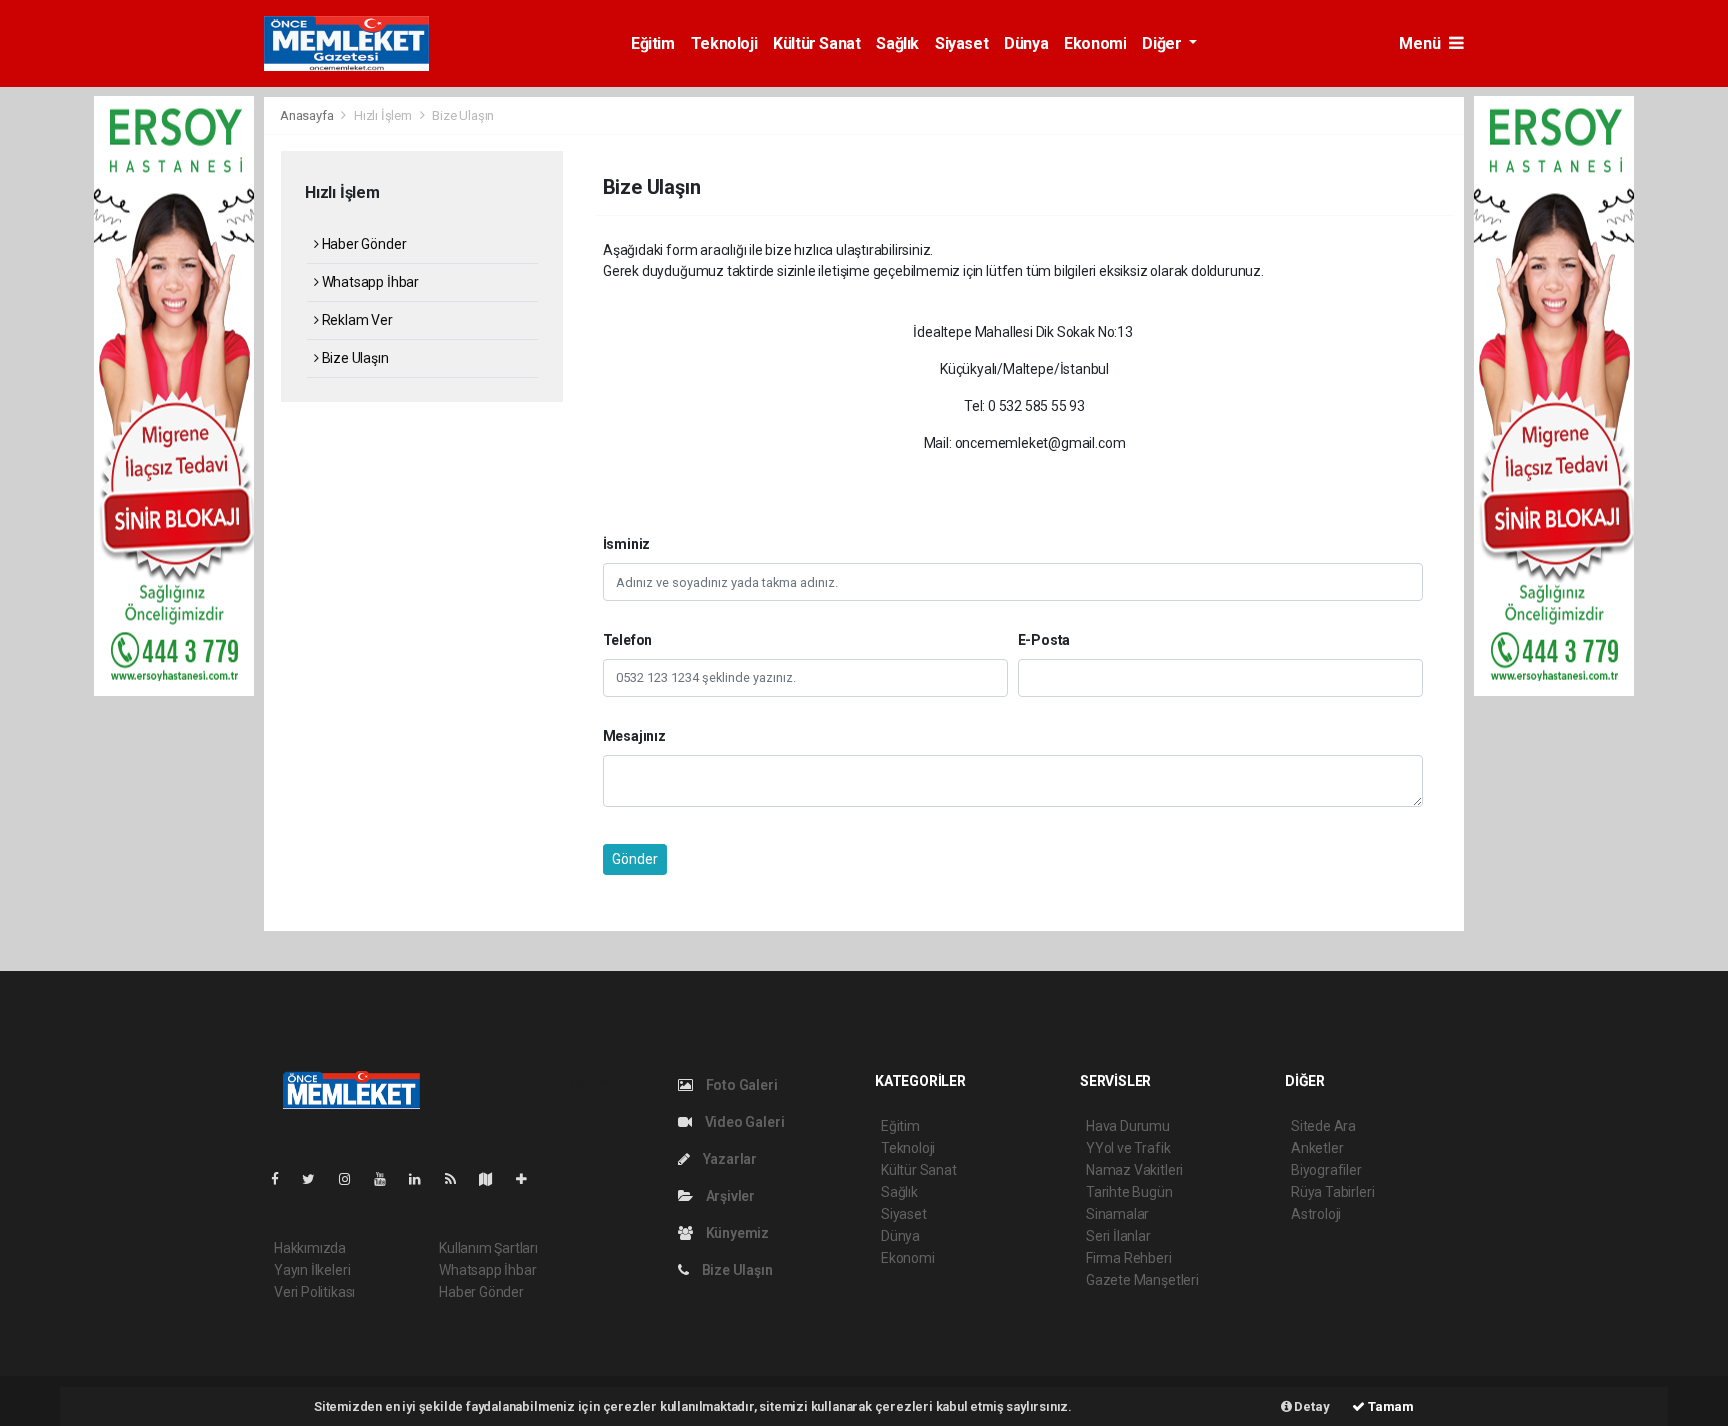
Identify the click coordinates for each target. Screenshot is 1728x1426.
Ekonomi (1095, 43)
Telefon (628, 640)
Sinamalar (1117, 1214)
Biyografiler (1326, 1170)
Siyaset (961, 43)
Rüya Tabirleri (1332, 1192)
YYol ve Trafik (1128, 1148)
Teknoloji (724, 43)
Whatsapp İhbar (369, 282)
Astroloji (1316, 1214)
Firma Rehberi (1129, 1258)
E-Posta (1044, 640)
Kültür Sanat (816, 43)
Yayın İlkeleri (312, 1270)
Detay (1311, 1406)
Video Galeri (743, 1122)
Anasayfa (308, 115)
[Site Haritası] (494, 1179)
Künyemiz (736, 1233)
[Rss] (458, 1179)
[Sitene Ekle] (529, 1179)
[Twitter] (316, 1179)
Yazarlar (728, 1159)
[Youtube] (388, 1179)
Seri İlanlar (1118, 1236)
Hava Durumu (1128, 1126)
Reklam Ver (356, 320)
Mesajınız (634, 736)
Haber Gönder (362, 244)
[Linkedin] (423, 1179)
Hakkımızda (310, 1248)
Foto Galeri (740, 1085)
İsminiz (627, 544)
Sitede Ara (1323, 1126)
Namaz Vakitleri (1134, 1170)
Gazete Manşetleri (1142, 1280)
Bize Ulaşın (354, 358)
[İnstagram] (353, 1179)
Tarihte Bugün (1129, 1192)
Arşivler (729, 1196)
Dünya (1026, 43)
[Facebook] (283, 1179)
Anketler (1317, 1148)
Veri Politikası (314, 1292)
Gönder (635, 859)
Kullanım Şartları (488, 1248)
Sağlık (897, 43)
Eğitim (653, 43)
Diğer (1163, 43)
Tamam (1389, 1406)
